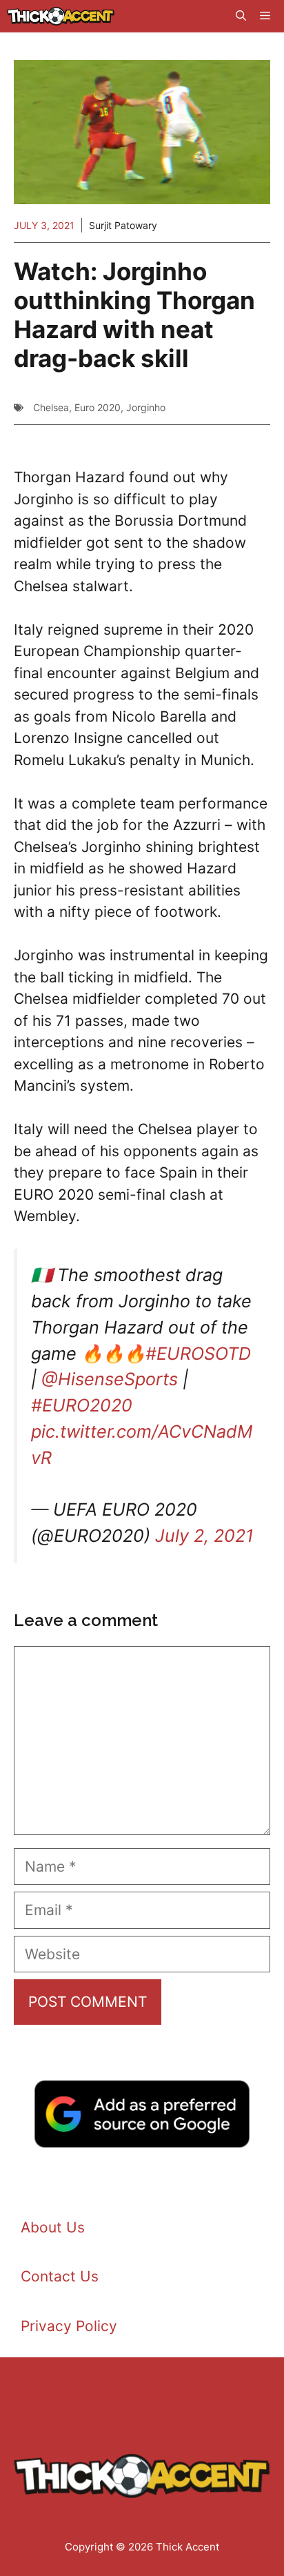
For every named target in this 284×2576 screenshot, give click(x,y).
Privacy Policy (69, 2326)
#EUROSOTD (198, 1354)
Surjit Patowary (123, 225)
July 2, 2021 (204, 1536)
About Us (53, 2227)
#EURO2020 (82, 1405)
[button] (241, 16)
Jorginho (146, 407)
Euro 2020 (98, 407)
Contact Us (60, 2276)
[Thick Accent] (61, 16)
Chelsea (51, 407)
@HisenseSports (110, 1379)
